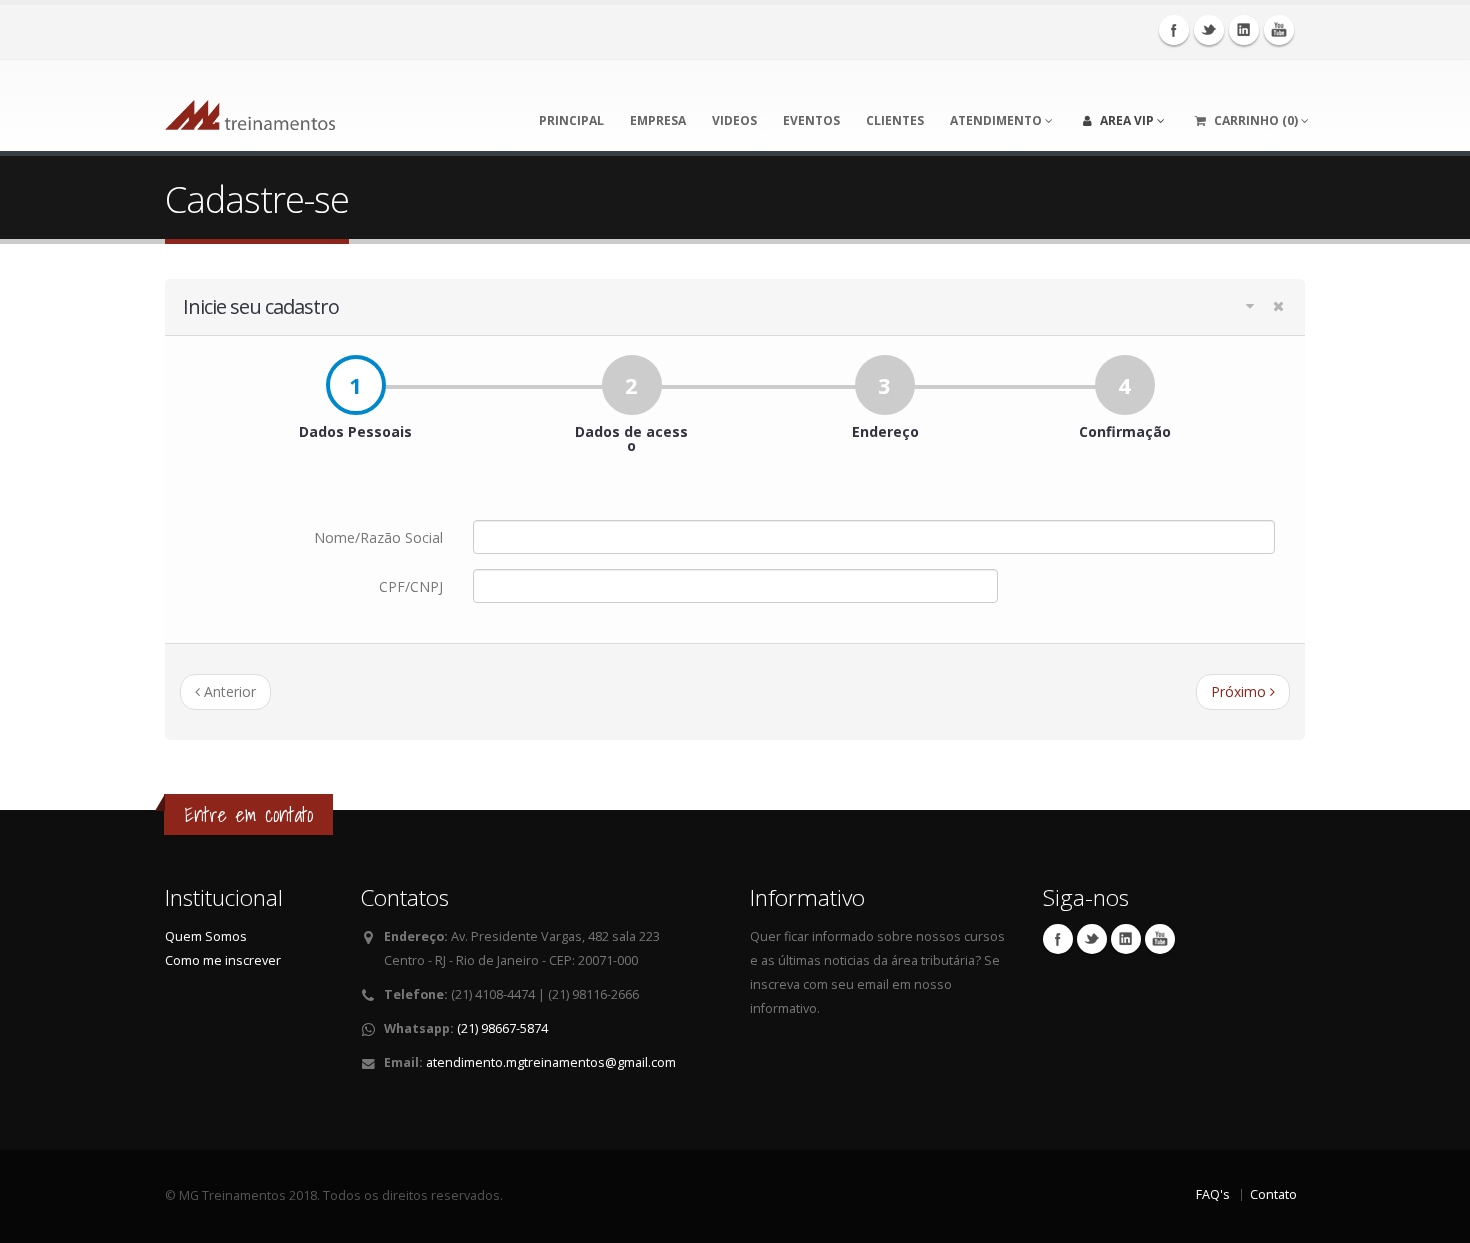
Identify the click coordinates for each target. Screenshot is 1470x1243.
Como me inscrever (223, 960)
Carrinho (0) (1256, 120)
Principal (571, 120)
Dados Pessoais (355, 412)
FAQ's (1213, 1194)
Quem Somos (206, 936)
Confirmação (1125, 412)
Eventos (811, 120)
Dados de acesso (631, 419)
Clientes (895, 120)
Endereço (885, 412)
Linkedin (1244, 30)
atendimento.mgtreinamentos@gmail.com (551, 1062)
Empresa (658, 120)
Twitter (1209, 30)
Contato (1273, 1194)
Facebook (1174, 30)
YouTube (1279, 30)
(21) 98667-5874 (502, 1028)
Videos (734, 120)
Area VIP (1127, 120)
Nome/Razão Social (378, 537)
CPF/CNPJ (411, 586)
